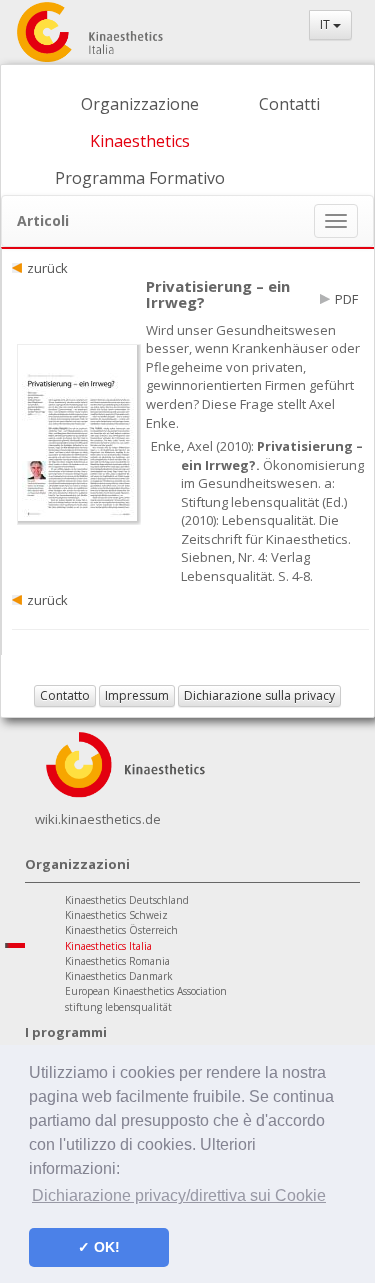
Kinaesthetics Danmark (119, 976)
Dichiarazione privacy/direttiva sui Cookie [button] (179, 1195)
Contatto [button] (65, 695)
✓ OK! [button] (99, 1247)
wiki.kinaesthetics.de (98, 819)
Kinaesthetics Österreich (121, 930)
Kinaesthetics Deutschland (127, 900)
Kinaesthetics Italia (108, 946)
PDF (346, 299)
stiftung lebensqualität (118, 1007)
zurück (47, 268)
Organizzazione (140, 104)
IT (326, 24)
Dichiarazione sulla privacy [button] (259, 695)
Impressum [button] (137, 695)
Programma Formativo (140, 178)
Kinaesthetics (140, 141)
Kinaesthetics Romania (117, 961)
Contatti (289, 104)
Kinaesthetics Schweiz (116, 915)
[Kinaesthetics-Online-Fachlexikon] (125, 763)
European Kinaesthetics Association (146, 991)
